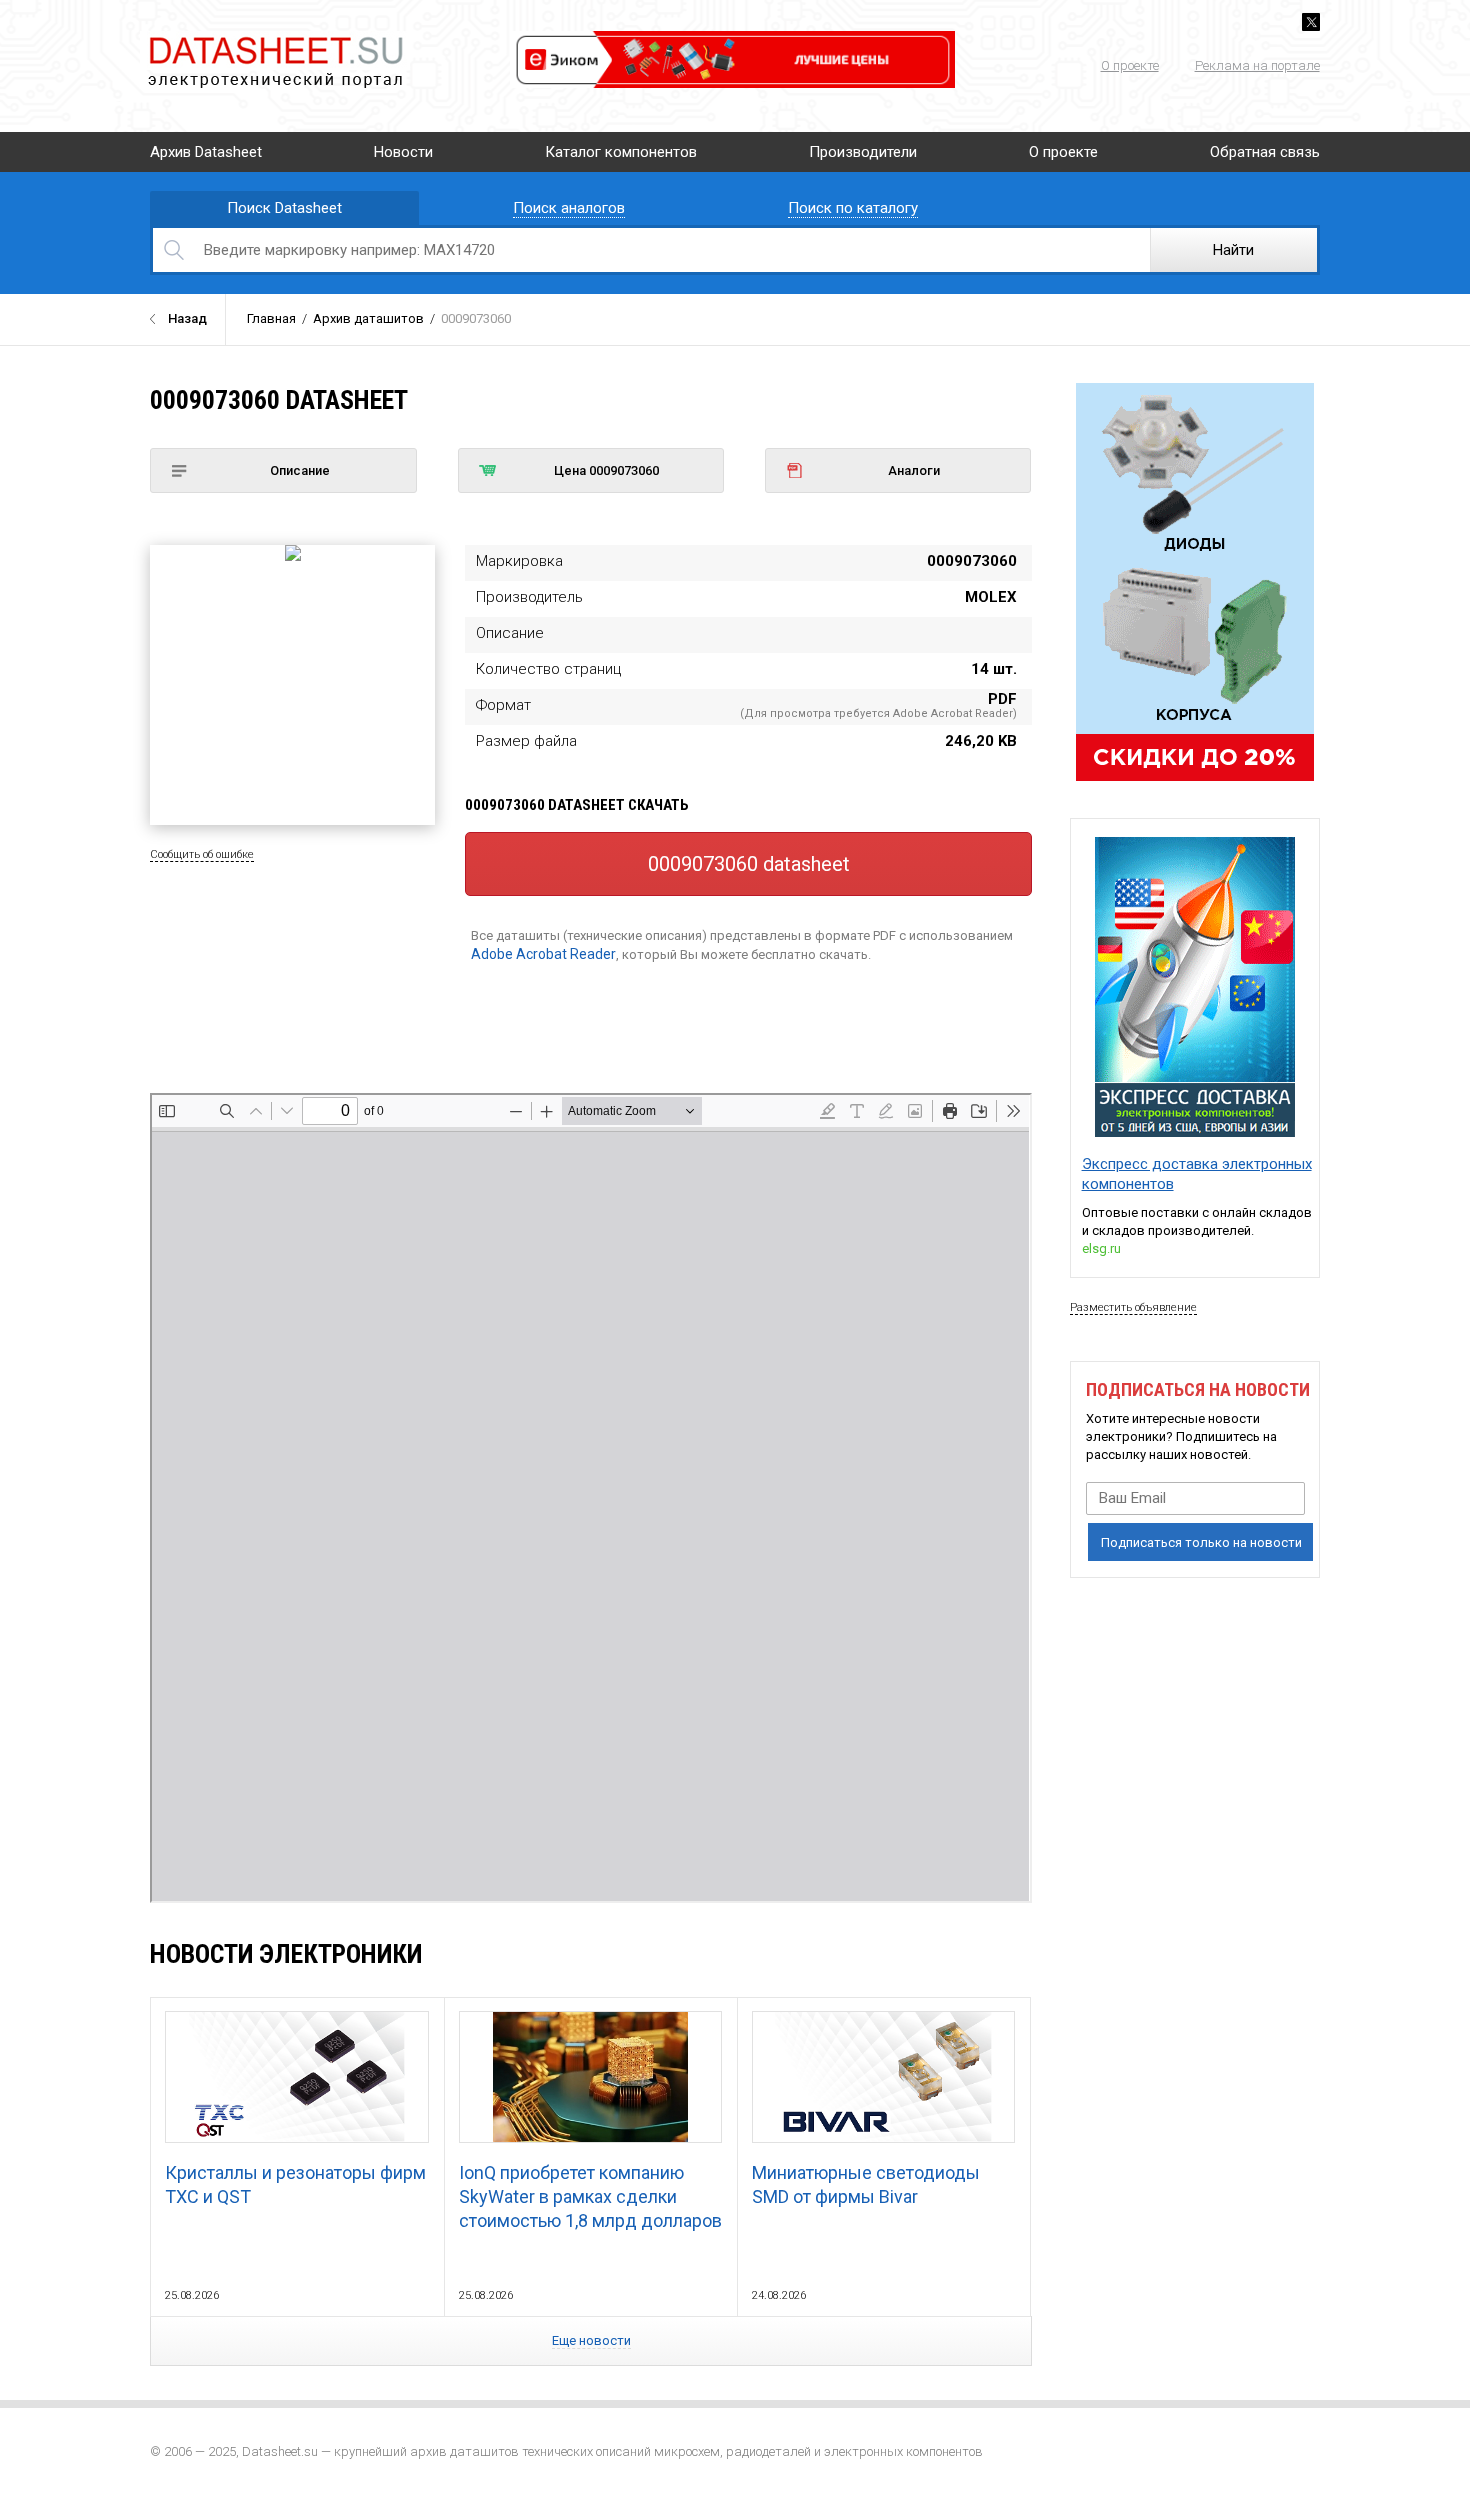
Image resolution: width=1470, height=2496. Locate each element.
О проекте (1130, 65)
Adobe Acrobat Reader (543, 954)
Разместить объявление (1133, 1307)
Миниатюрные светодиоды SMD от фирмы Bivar (866, 2184)
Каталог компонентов (621, 152)
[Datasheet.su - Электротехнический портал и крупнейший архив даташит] (275, 39)
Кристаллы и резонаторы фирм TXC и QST (295, 2184)
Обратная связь (1265, 152)
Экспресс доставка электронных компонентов (1197, 1174)
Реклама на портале (1257, 65)
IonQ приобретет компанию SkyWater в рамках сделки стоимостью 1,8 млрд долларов (590, 2196)
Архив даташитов (368, 318)
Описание (300, 470)
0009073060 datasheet (749, 864)
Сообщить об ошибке (202, 854)
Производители (863, 152)
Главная (271, 318)
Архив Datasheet (206, 152)
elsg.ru (1101, 1248)
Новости (403, 152)
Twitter (1311, 22)
